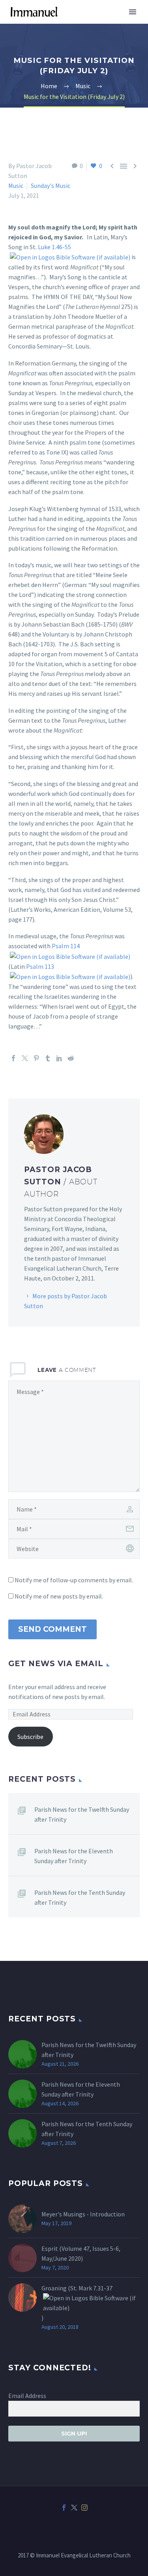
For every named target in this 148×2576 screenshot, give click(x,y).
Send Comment (52, 1629)
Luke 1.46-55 (54, 247)
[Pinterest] (36, 1058)
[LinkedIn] (59, 1058)
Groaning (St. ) (77, 2303)
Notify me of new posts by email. (59, 1596)
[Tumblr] (48, 1058)
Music (16, 186)
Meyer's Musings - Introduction (83, 2214)
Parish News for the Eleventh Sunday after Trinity (74, 1856)
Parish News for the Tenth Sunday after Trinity (80, 1897)
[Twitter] (25, 1058)
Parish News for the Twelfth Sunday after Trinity (82, 1814)
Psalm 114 (66, 946)
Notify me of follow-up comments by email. (74, 1580)
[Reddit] (71, 1058)
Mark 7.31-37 (96, 2288)
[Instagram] (84, 2508)
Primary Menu (133, 12)
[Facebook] (13, 1058)
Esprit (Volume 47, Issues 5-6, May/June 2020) (81, 2253)
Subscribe (30, 1737)
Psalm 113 (40, 966)
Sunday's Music (51, 186)
